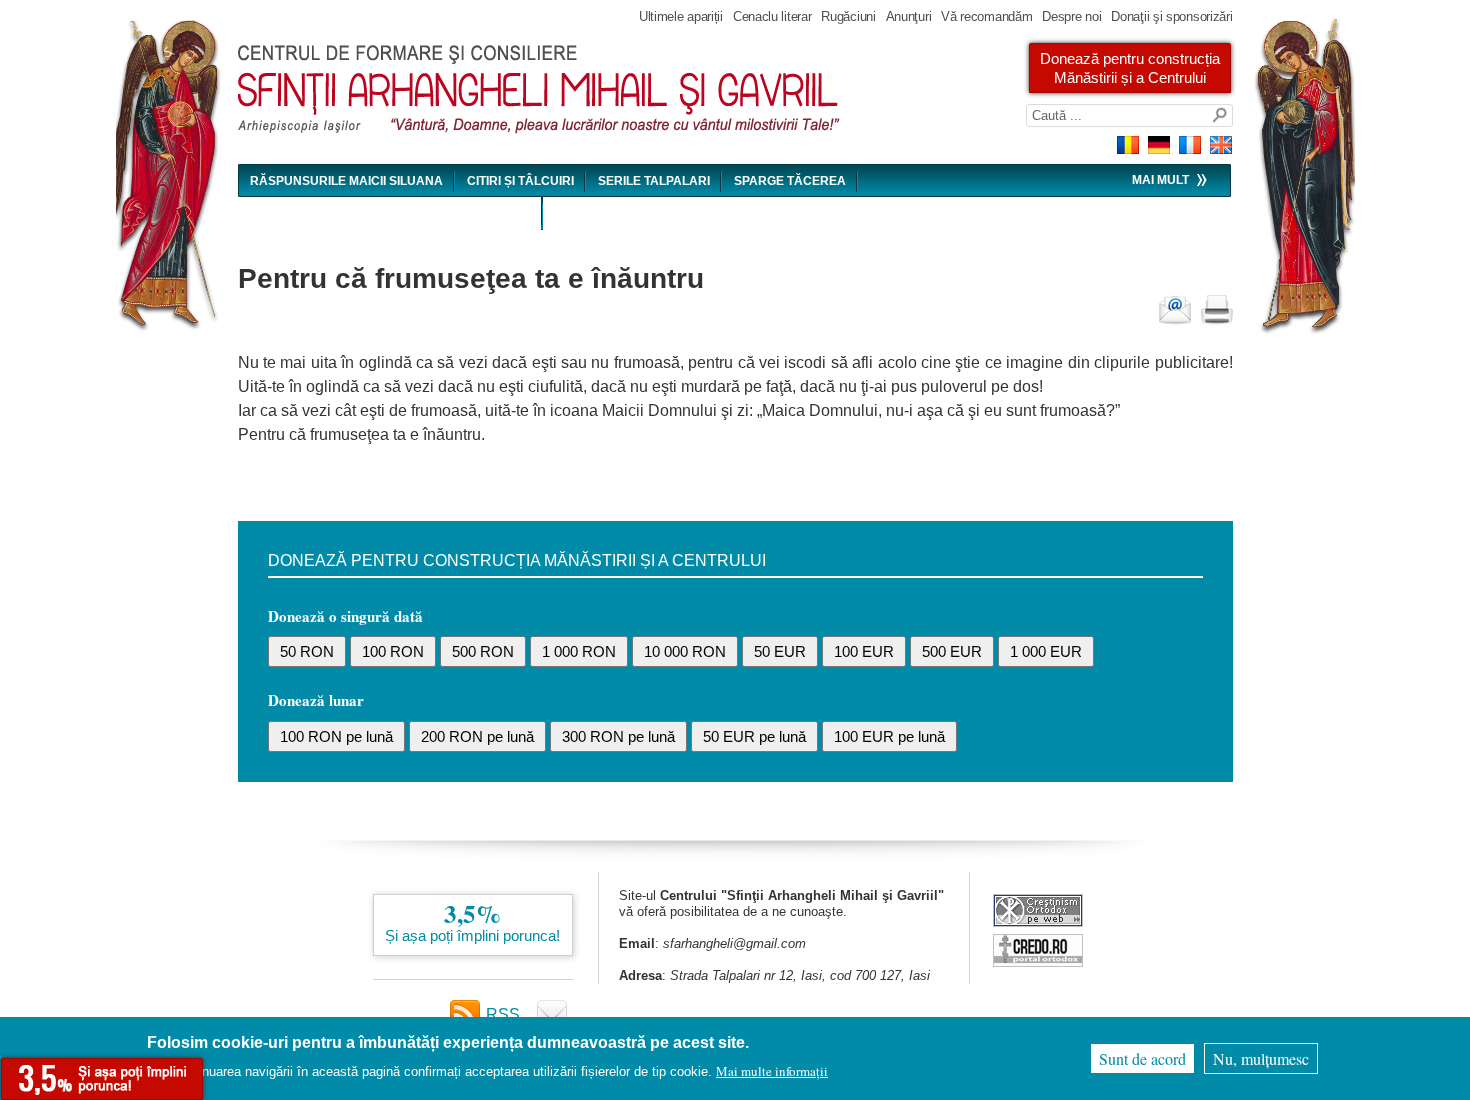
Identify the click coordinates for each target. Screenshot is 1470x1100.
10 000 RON (685, 651)
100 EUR (864, 651)
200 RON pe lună (477, 736)
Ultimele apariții (681, 16)
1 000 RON (579, 651)
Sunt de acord (1142, 1058)
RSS (503, 1014)
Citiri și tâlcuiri (520, 181)
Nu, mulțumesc (1261, 1058)
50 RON (307, 651)
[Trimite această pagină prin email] (1175, 310)
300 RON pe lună (618, 736)
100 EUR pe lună (889, 736)
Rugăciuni (848, 16)
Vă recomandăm (986, 16)
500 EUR (952, 651)
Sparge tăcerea (790, 181)
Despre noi (1071, 16)
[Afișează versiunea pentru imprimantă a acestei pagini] (1217, 310)
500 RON (483, 651)
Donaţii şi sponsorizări (1171, 16)
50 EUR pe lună (754, 736)
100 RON (393, 651)
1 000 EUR (1046, 651)
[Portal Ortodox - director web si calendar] (1038, 961)
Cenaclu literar (772, 16)
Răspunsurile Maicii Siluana (346, 181)
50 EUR (780, 651)
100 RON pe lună (336, 736)
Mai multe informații (772, 1071)
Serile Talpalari (654, 181)
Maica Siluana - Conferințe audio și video (390, 214)
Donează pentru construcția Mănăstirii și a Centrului (1130, 68)
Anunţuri (909, 16)
